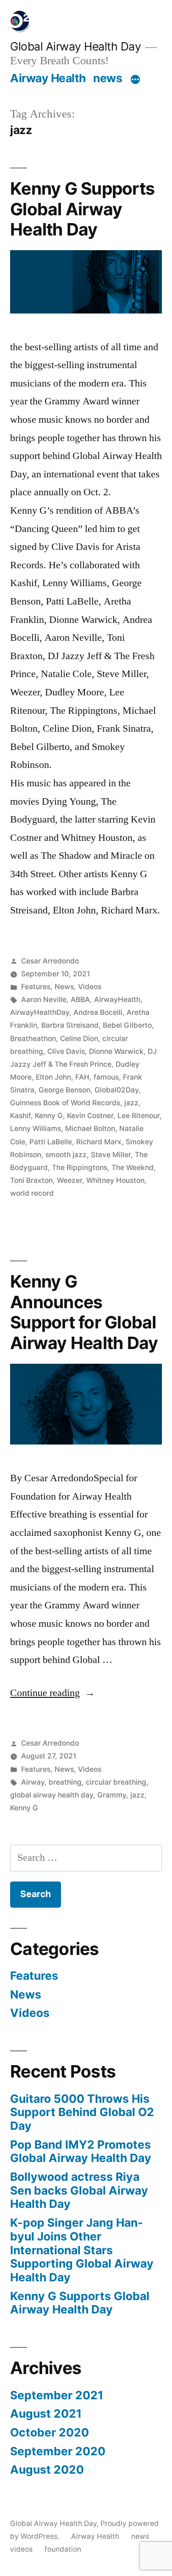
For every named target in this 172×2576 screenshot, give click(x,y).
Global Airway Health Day (75, 46)
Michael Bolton (90, 1128)
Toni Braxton (31, 1180)
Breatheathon (33, 1039)
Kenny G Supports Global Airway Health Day (82, 209)
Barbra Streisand (70, 1025)
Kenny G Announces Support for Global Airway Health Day (84, 1312)
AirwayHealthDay (40, 1012)
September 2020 (58, 2451)
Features (36, 987)
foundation (63, 2549)
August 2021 (46, 2414)
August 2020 (47, 2470)
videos (21, 2549)
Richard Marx (99, 1142)
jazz (131, 1103)
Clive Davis (66, 1051)
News (64, 987)
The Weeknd (133, 1168)
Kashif (20, 1116)
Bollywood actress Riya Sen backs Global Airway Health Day (79, 2190)
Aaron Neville (44, 1000)
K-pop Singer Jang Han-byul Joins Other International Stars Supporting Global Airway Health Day (82, 2250)
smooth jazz (66, 1155)
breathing (65, 1782)
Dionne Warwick (116, 1051)
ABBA (80, 1000)
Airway (33, 1782)
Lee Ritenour (139, 1116)
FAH (82, 1077)
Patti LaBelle (51, 1142)
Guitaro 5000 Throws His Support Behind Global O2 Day (82, 2112)
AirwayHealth (117, 1000)
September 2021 (57, 2395)
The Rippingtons (80, 1168)
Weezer (69, 1180)
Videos (90, 987)
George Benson (64, 1090)
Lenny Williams (36, 1128)
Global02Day (117, 1090)
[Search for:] (86, 1858)
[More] (135, 80)
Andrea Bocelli (98, 1012)
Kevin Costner (90, 1116)
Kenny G (49, 1116)
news (108, 78)
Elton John (53, 1077)
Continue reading (53, 1693)
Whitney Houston (115, 1180)
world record (32, 1193)
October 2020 (50, 2432)
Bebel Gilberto (127, 1025)
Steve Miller (111, 1155)
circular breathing (116, 1782)
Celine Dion (79, 1039)
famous (106, 1077)
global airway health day (52, 1795)
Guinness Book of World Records (65, 1103)
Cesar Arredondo (50, 961)
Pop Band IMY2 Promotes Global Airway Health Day (81, 2151)
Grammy (112, 1795)
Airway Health (48, 78)
